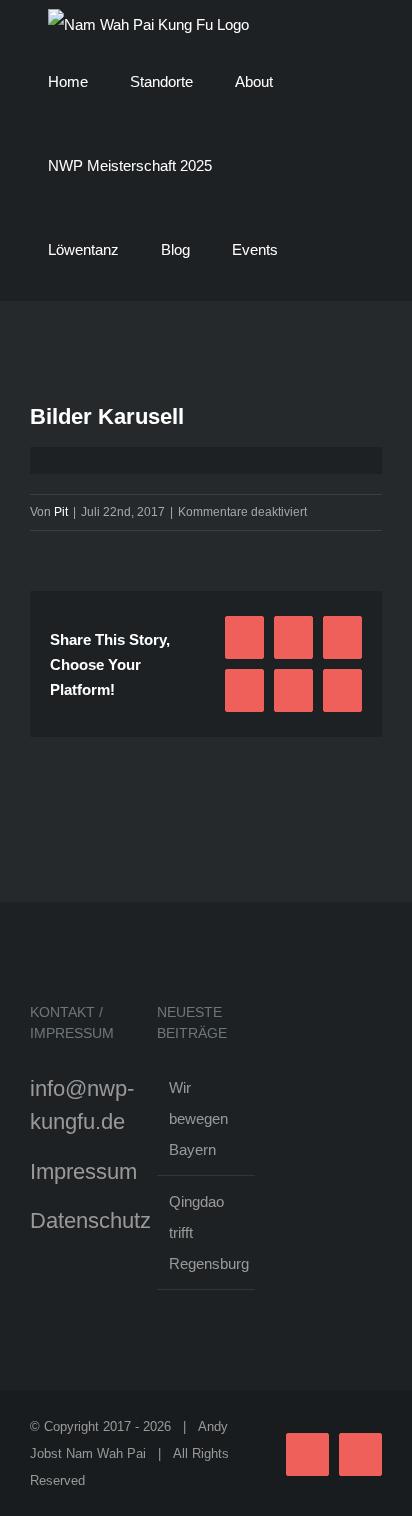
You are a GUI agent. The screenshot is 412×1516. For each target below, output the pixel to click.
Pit (61, 512)
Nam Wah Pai (106, 1453)
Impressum (83, 1171)
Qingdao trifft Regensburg (206, 1232)
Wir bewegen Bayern (198, 1118)
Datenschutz (90, 1220)
